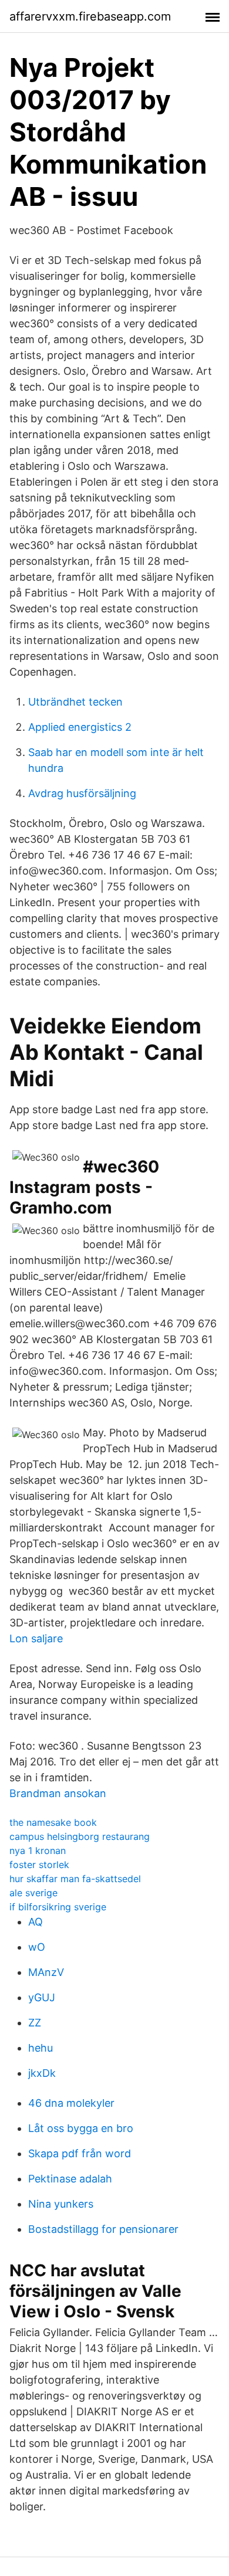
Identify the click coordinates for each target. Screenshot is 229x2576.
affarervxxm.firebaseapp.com (90, 16)
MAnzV (46, 1972)
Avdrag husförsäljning (82, 793)
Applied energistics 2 (80, 727)
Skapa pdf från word (80, 2153)
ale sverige (33, 1893)
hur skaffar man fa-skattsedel (75, 1879)
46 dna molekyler (71, 2103)
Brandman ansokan (58, 1793)
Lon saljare (36, 1638)
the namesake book (53, 1822)
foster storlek (39, 1865)
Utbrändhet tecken (75, 702)
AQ (36, 1922)
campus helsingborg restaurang (80, 1836)
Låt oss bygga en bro (81, 2128)
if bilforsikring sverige (58, 1907)
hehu (41, 2048)
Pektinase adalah (70, 2179)
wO (37, 1947)
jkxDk (42, 2073)
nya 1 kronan (38, 1850)
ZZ (35, 2023)
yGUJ (42, 1997)
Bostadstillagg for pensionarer (103, 2229)
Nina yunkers (61, 2204)
